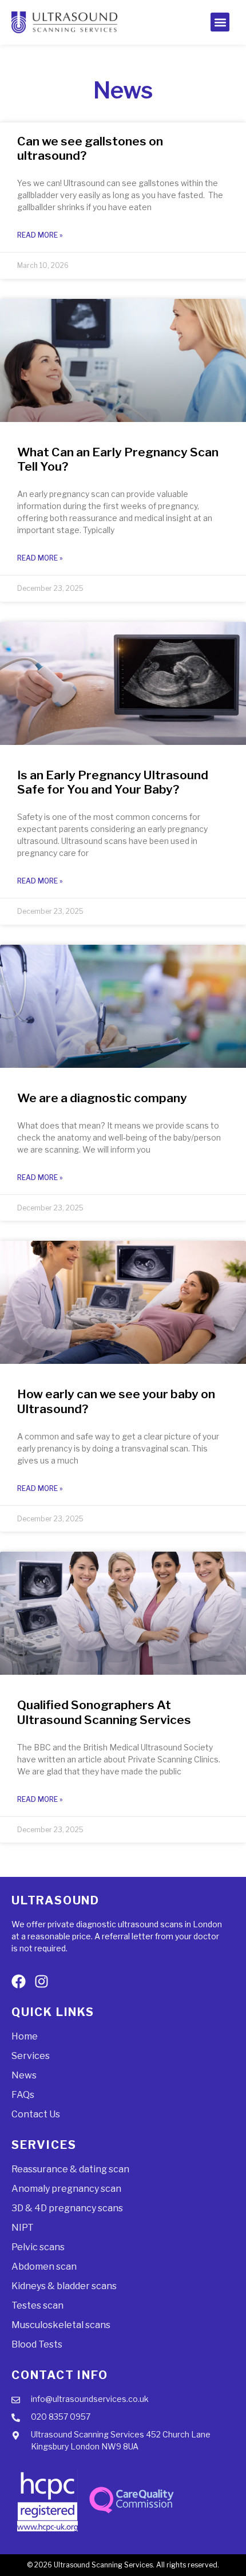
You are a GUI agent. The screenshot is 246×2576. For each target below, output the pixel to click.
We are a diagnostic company (102, 1098)
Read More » (40, 235)
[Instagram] (41, 1981)
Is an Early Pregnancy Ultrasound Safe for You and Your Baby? (113, 782)
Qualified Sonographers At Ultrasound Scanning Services (104, 1712)
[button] (220, 22)
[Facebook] (19, 1981)
